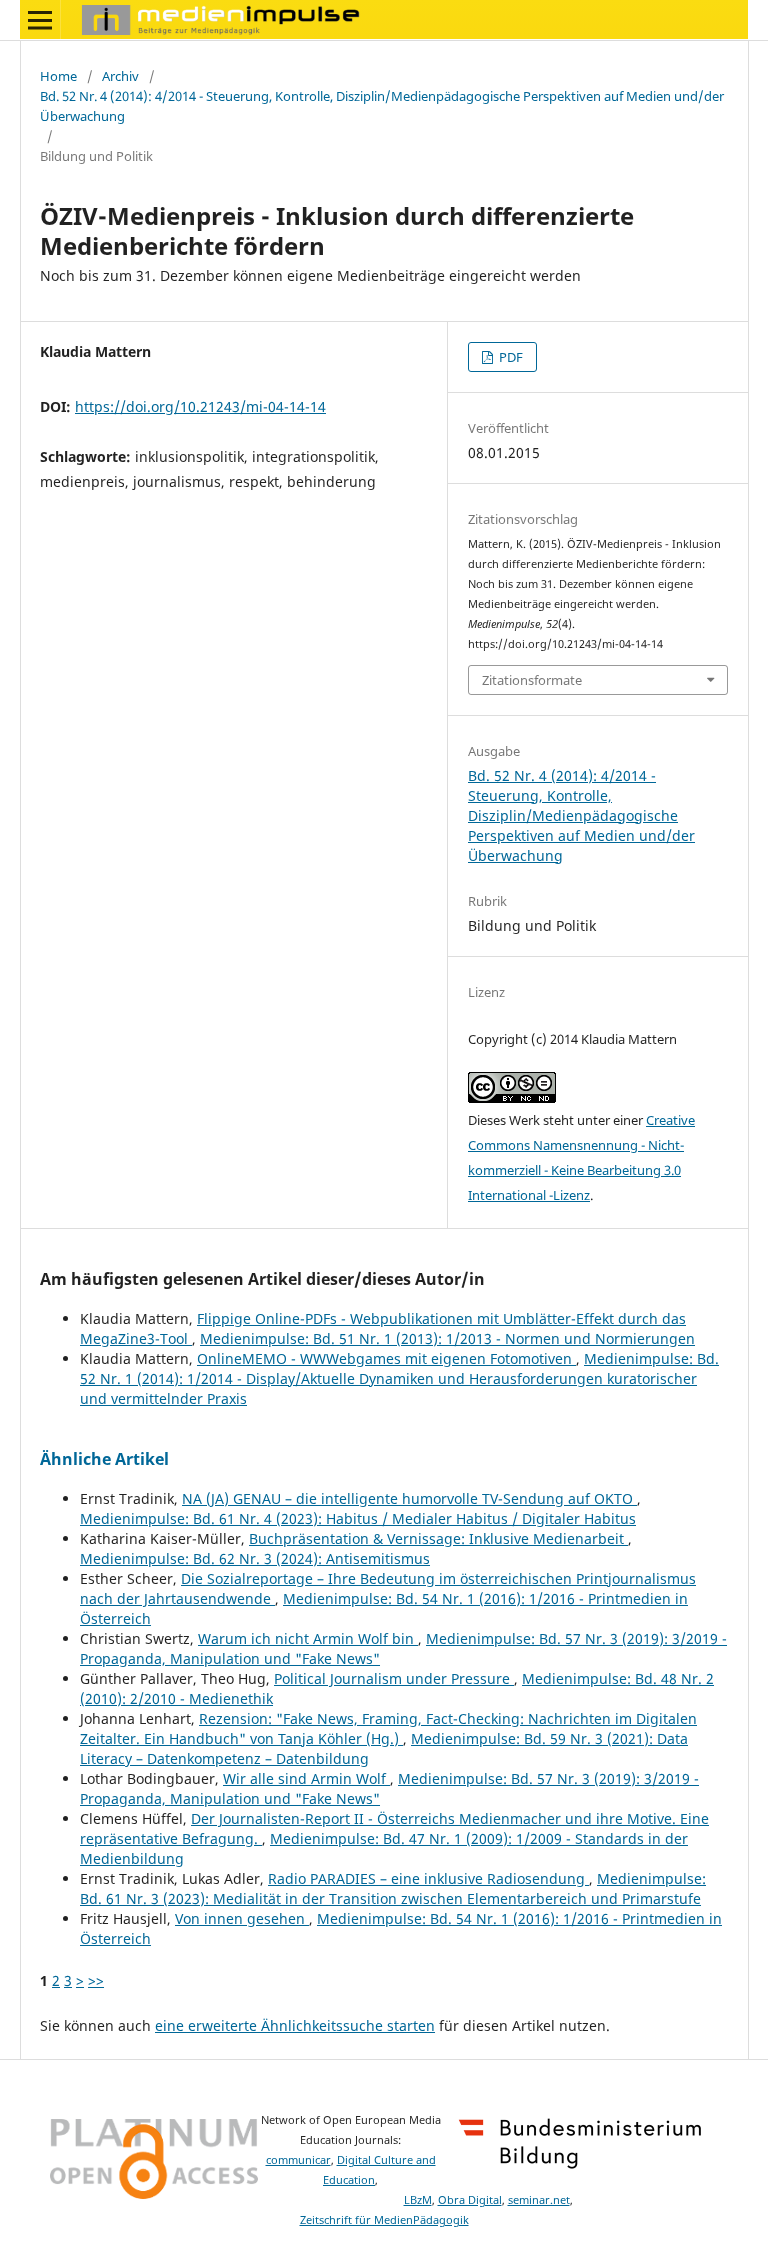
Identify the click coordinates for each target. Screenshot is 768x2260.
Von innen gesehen (242, 1918)
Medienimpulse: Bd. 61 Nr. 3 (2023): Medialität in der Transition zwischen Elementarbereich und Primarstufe (393, 1888)
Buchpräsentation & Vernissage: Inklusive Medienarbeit (438, 1538)
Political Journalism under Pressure (394, 1678)
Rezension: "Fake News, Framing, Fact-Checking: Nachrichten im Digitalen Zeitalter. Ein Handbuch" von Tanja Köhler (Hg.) (388, 1728)
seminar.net (539, 2200)
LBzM (418, 2200)
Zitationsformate (532, 680)
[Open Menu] (40, 20)
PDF (509, 357)
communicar (298, 2160)
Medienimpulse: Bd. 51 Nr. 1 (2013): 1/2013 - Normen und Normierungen (447, 1338)
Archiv (120, 76)
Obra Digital (470, 2200)
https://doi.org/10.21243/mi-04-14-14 (200, 406)
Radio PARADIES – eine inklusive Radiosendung (428, 1878)
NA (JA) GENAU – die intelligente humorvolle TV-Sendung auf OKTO (409, 1498)
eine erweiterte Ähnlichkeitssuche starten (295, 2025)
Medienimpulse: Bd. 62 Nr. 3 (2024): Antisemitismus (255, 1558)
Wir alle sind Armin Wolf (306, 1778)
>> (96, 1980)
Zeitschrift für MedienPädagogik (384, 2220)
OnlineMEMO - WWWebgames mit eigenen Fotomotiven (386, 1358)
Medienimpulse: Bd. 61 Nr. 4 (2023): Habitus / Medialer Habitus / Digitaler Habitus (358, 1518)
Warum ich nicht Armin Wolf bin (308, 1638)
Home (58, 76)
